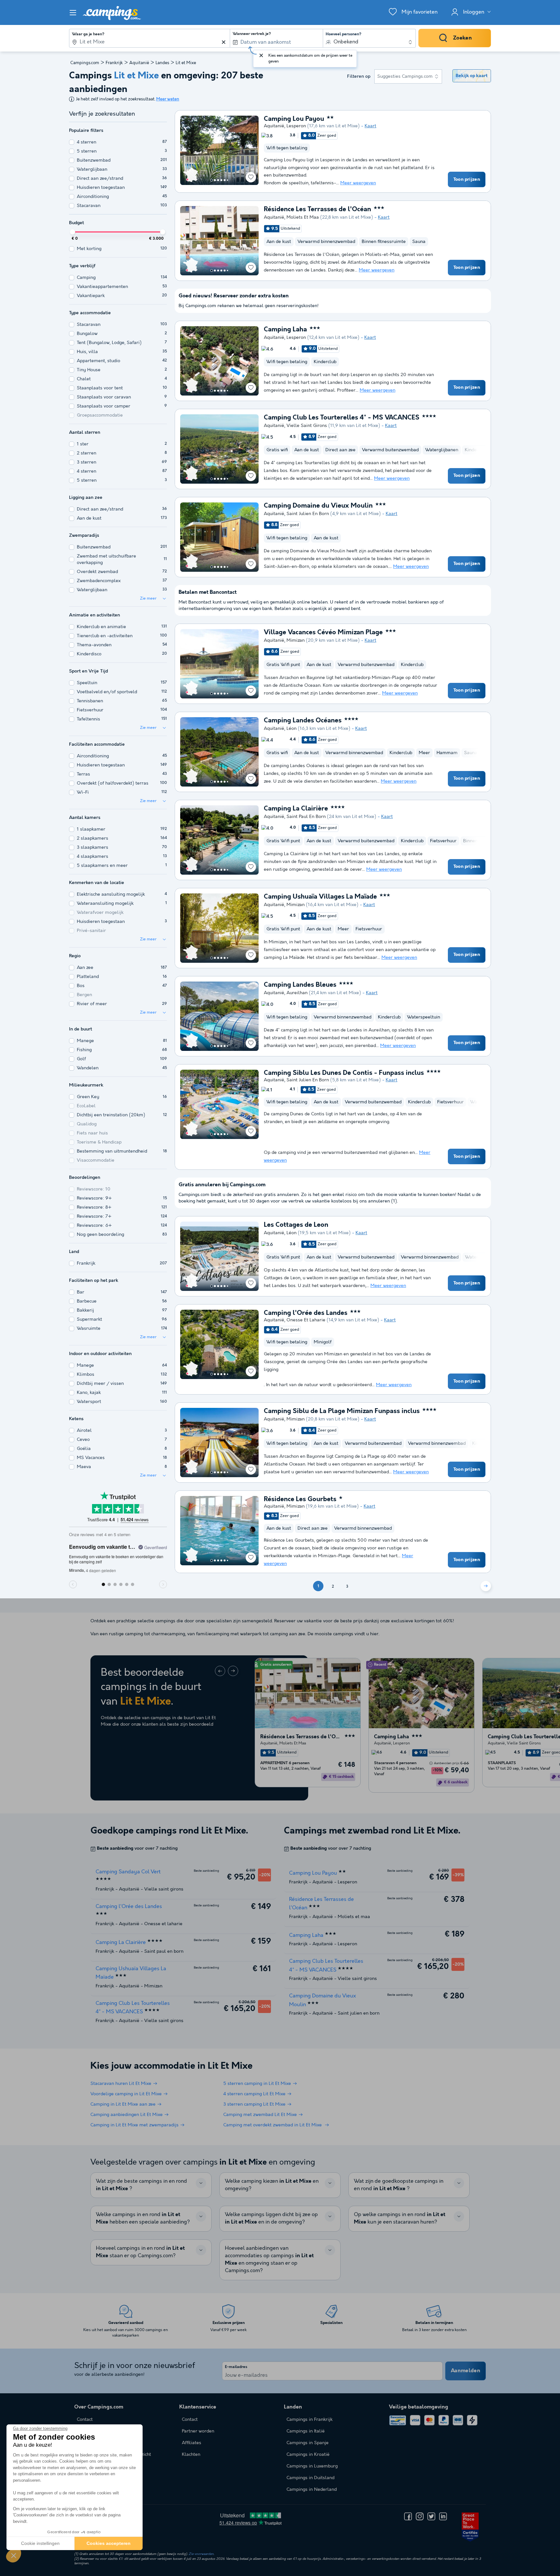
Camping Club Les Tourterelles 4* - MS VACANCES (342, 418)
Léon (292, 729)
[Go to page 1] (212, 180)
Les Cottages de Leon (296, 1225)
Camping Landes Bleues (300, 985)
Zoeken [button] (462, 38)
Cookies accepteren (109, 2543)
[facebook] (408, 2516)
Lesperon (296, 126)
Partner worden (198, 2431)
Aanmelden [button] (466, 2371)
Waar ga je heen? (88, 34)
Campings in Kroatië (308, 2455)
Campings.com (85, 63)
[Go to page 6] (227, 180)
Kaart (370, 126)
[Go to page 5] (225, 180)
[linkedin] (443, 2516)
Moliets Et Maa (303, 217)
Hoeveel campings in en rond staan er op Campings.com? (140, 2252)
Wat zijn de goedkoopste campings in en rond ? (399, 2185)
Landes (162, 63)
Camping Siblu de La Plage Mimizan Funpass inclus (342, 1411)
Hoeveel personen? (344, 34)
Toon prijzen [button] (467, 179)
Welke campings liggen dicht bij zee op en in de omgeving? (271, 2218)
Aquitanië (139, 63)
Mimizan (296, 640)
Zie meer (148, 598)
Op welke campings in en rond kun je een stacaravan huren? (400, 2218)
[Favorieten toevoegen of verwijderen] (251, 177)
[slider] (73, 232)
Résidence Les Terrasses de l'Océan (317, 210)
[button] (14, 2555)
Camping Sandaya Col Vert (128, 1872)
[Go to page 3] (218, 180)
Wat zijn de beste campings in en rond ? (141, 2185)
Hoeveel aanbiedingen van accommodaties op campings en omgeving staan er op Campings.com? (269, 2260)
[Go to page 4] (221, 180)
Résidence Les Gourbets (300, 1500)
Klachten (191, 2455)
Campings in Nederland (312, 2490)
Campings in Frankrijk (309, 2420)
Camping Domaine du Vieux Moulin (318, 506)
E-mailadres (236, 2367)
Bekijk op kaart (472, 76)
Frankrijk (114, 63)
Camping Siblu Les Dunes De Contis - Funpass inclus (344, 1073)
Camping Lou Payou (294, 119)
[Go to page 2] (215, 180)
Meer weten (168, 99)
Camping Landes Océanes (303, 721)
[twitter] (431, 2516)
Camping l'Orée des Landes (306, 1313)
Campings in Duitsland (310, 2478)
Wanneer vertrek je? (252, 34)
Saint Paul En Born (306, 817)
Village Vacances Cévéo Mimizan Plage (323, 633)
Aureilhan (297, 993)
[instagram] (420, 2516)
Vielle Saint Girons (307, 426)
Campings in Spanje (308, 2443)
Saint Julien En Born (308, 514)
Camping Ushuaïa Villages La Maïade (320, 897)
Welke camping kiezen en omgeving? (272, 2185)
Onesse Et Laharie (306, 1320)
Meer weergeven (358, 183)
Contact (190, 2420)
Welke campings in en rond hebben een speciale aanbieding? (143, 2218)
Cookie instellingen (40, 2543)
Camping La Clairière (296, 809)
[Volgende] (486, 1586)
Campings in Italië (306, 2431)
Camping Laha (285, 330)
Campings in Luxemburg (312, 2466)
